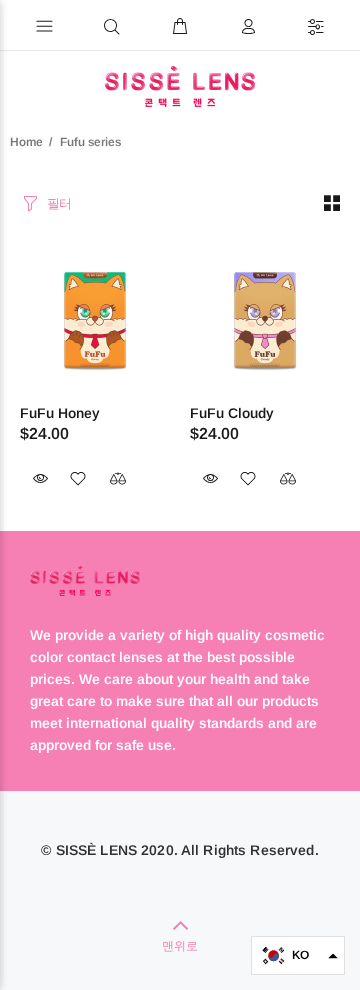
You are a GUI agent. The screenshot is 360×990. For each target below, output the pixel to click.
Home (26, 142)
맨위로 (180, 946)
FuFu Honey (60, 413)
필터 (59, 203)
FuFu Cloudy (232, 413)
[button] (298, 955)
